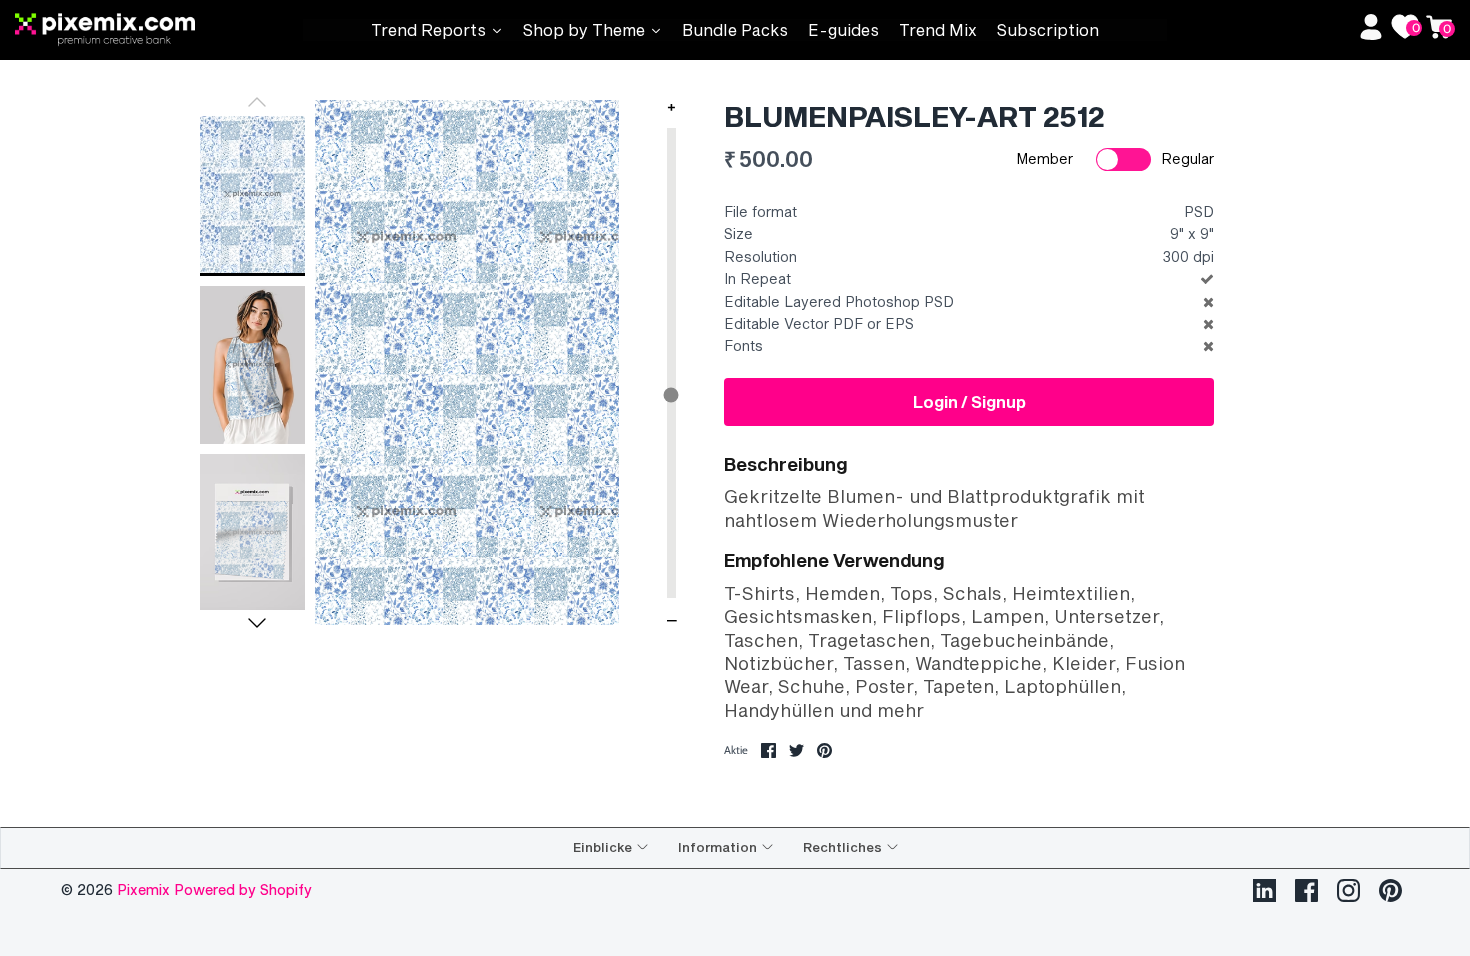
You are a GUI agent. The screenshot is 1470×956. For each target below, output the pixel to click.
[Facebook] (1306, 890)
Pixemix (145, 889)
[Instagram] (1348, 890)
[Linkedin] (1264, 890)
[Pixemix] (159, 30)
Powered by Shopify (243, 889)
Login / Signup (969, 401)
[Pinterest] (1390, 890)
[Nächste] (257, 623)
